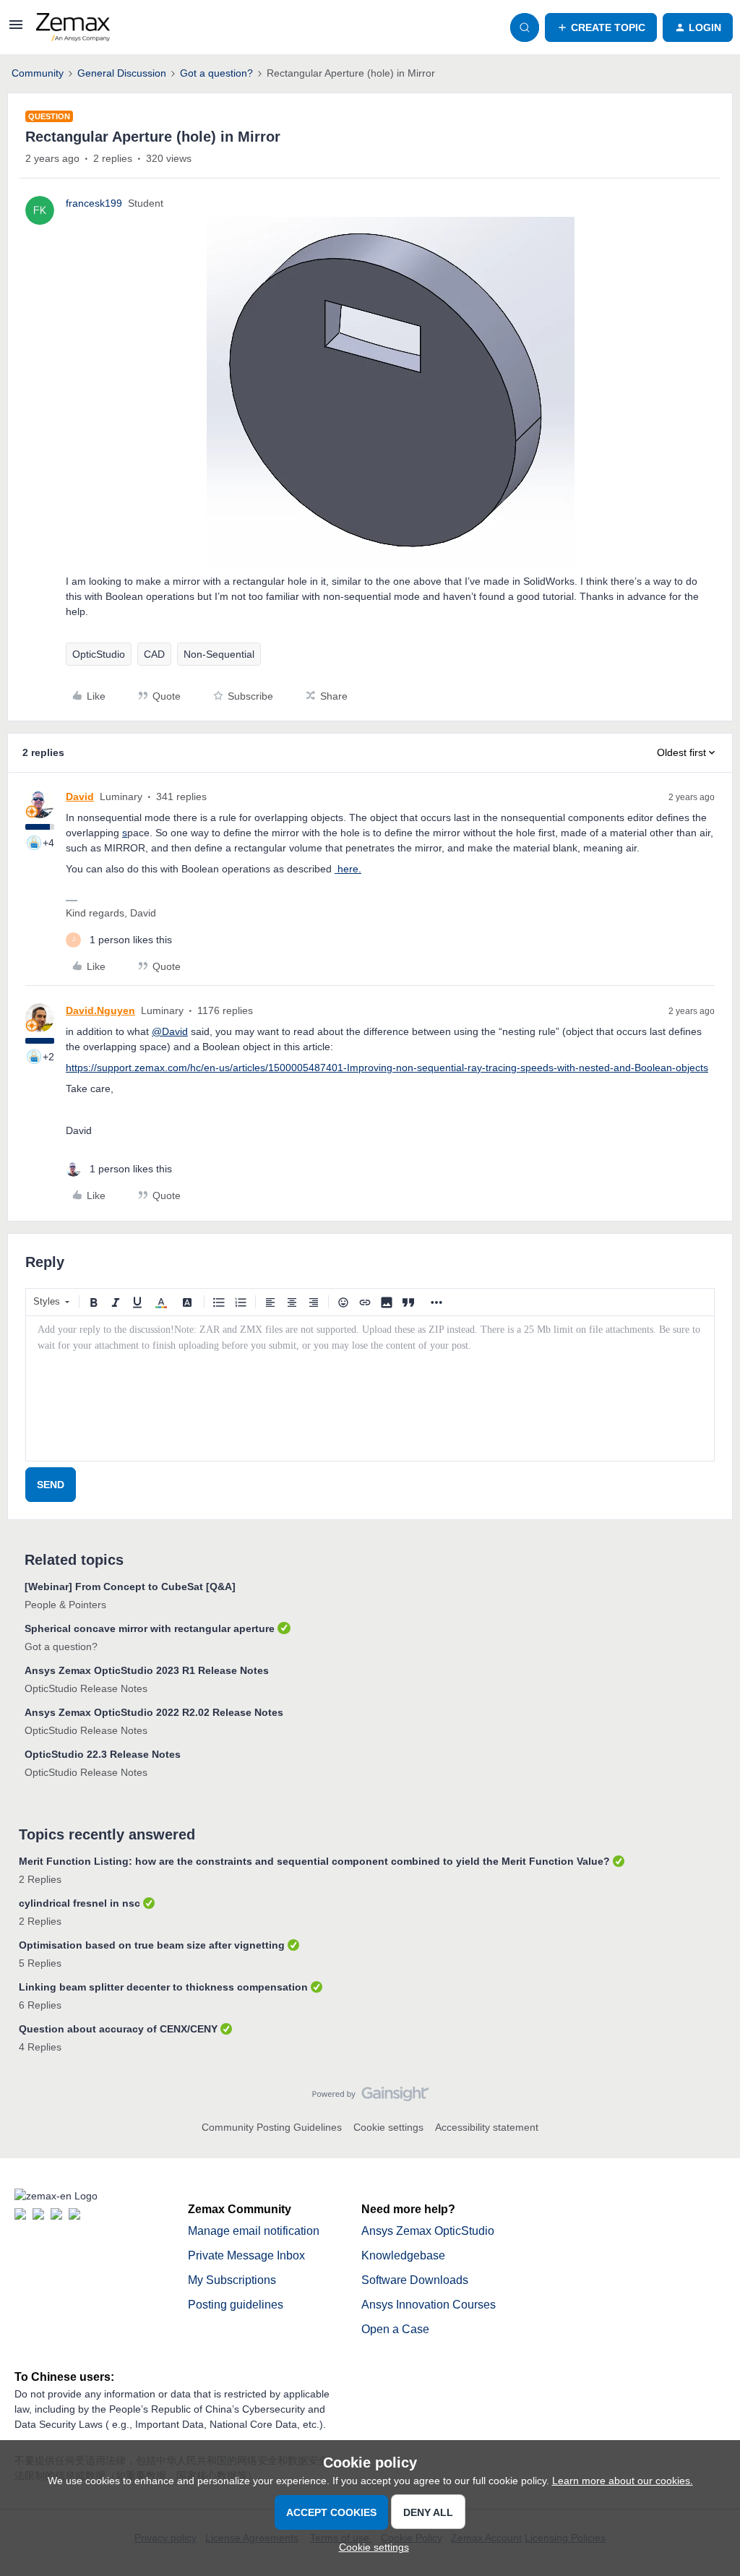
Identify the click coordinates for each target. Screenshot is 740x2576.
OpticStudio (99, 654)
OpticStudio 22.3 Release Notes (103, 1754)
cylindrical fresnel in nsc (79, 1903)
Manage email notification (254, 2231)
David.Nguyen (100, 1010)
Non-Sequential (219, 654)
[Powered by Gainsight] (370, 2098)
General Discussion (122, 73)
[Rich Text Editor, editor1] (370, 1388)
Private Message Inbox (246, 2255)
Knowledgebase (403, 2255)
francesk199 (94, 203)
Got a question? (216, 73)
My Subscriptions (232, 2280)
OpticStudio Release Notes (86, 1688)
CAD (154, 654)
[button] (16, 30)
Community (38, 73)
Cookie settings (388, 2127)
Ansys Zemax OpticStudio (428, 2231)
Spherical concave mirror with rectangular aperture (150, 1628)
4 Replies (40, 2047)
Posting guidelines (236, 2305)
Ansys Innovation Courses (429, 2305)
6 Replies (40, 2005)
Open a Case (395, 2329)
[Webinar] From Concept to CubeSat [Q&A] (130, 1587)
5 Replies (40, 1963)
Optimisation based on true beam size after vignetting (152, 1945)
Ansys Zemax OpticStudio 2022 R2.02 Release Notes (154, 1712)
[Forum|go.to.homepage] (73, 27)
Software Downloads (415, 2280)
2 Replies (40, 1879)
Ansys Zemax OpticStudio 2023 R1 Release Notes (147, 1670)
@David (170, 1031)
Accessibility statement (487, 2127)
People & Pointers (65, 1605)
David (80, 797)
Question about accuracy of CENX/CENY (118, 2029)
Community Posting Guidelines (272, 2127)
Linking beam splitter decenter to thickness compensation (163, 1987)
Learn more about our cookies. (623, 2481)
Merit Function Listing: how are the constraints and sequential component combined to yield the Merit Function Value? (314, 1861)
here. (348, 869)
